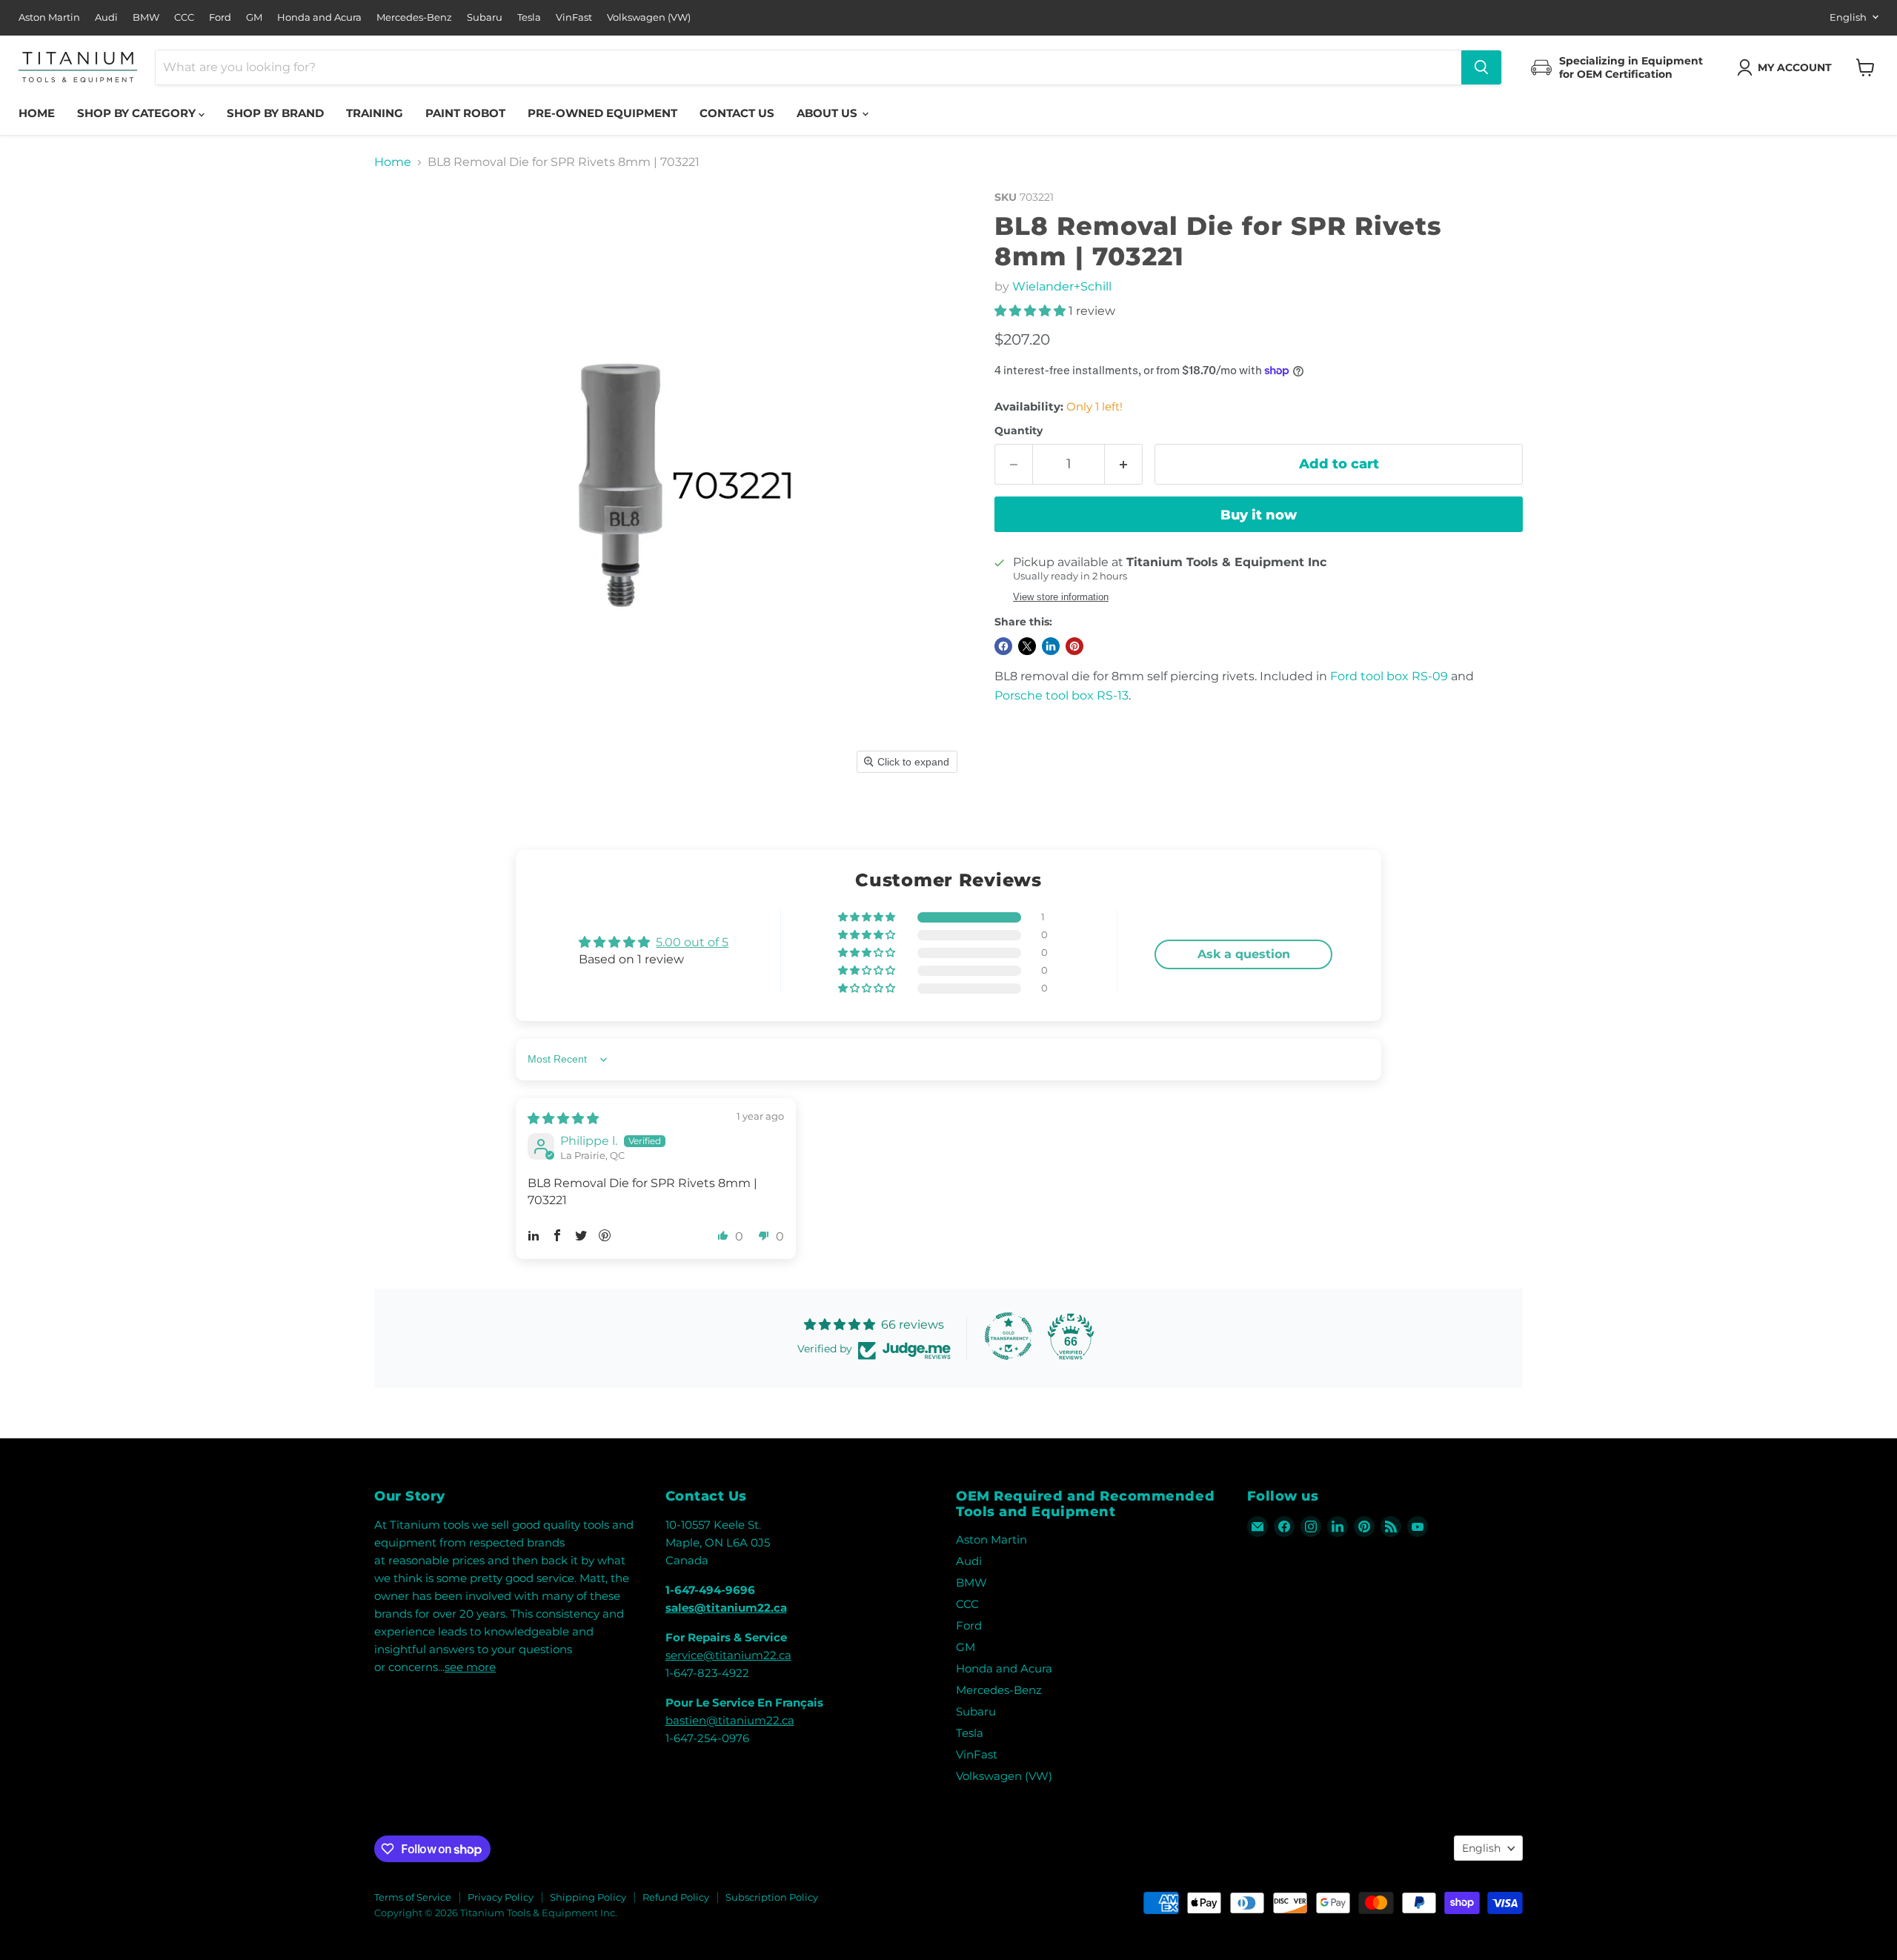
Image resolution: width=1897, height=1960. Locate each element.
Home (37, 113)
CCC (184, 17)
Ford (220, 17)
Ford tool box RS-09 (1389, 676)
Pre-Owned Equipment (602, 113)
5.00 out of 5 (692, 942)
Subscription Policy (772, 1897)
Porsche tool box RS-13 (1062, 695)
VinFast (574, 17)
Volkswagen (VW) (649, 17)
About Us (828, 113)
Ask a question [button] (1244, 954)
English (1848, 17)
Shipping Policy (588, 1897)
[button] (1787, 67)
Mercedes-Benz (414, 17)
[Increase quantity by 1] (1124, 464)
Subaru (485, 17)
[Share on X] (1027, 646)
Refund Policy (676, 1897)
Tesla (529, 17)
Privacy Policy (501, 1897)
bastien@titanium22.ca (730, 1720)
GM (254, 17)
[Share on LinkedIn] (1051, 646)
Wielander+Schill (1062, 286)
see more (470, 1667)
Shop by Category (138, 113)
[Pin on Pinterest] (1074, 646)
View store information (1061, 597)
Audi (106, 17)
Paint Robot (465, 113)
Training (375, 113)
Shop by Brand (275, 113)
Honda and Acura (319, 17)
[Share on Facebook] (1003, 646)
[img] (563, 1119)
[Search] (1481, 67)
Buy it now (1259, 515)
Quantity (1019, 431)
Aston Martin (49, 17)
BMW (146, 17)
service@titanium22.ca (728, 1655)
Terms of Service (413, 1897)
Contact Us (737, 113)
